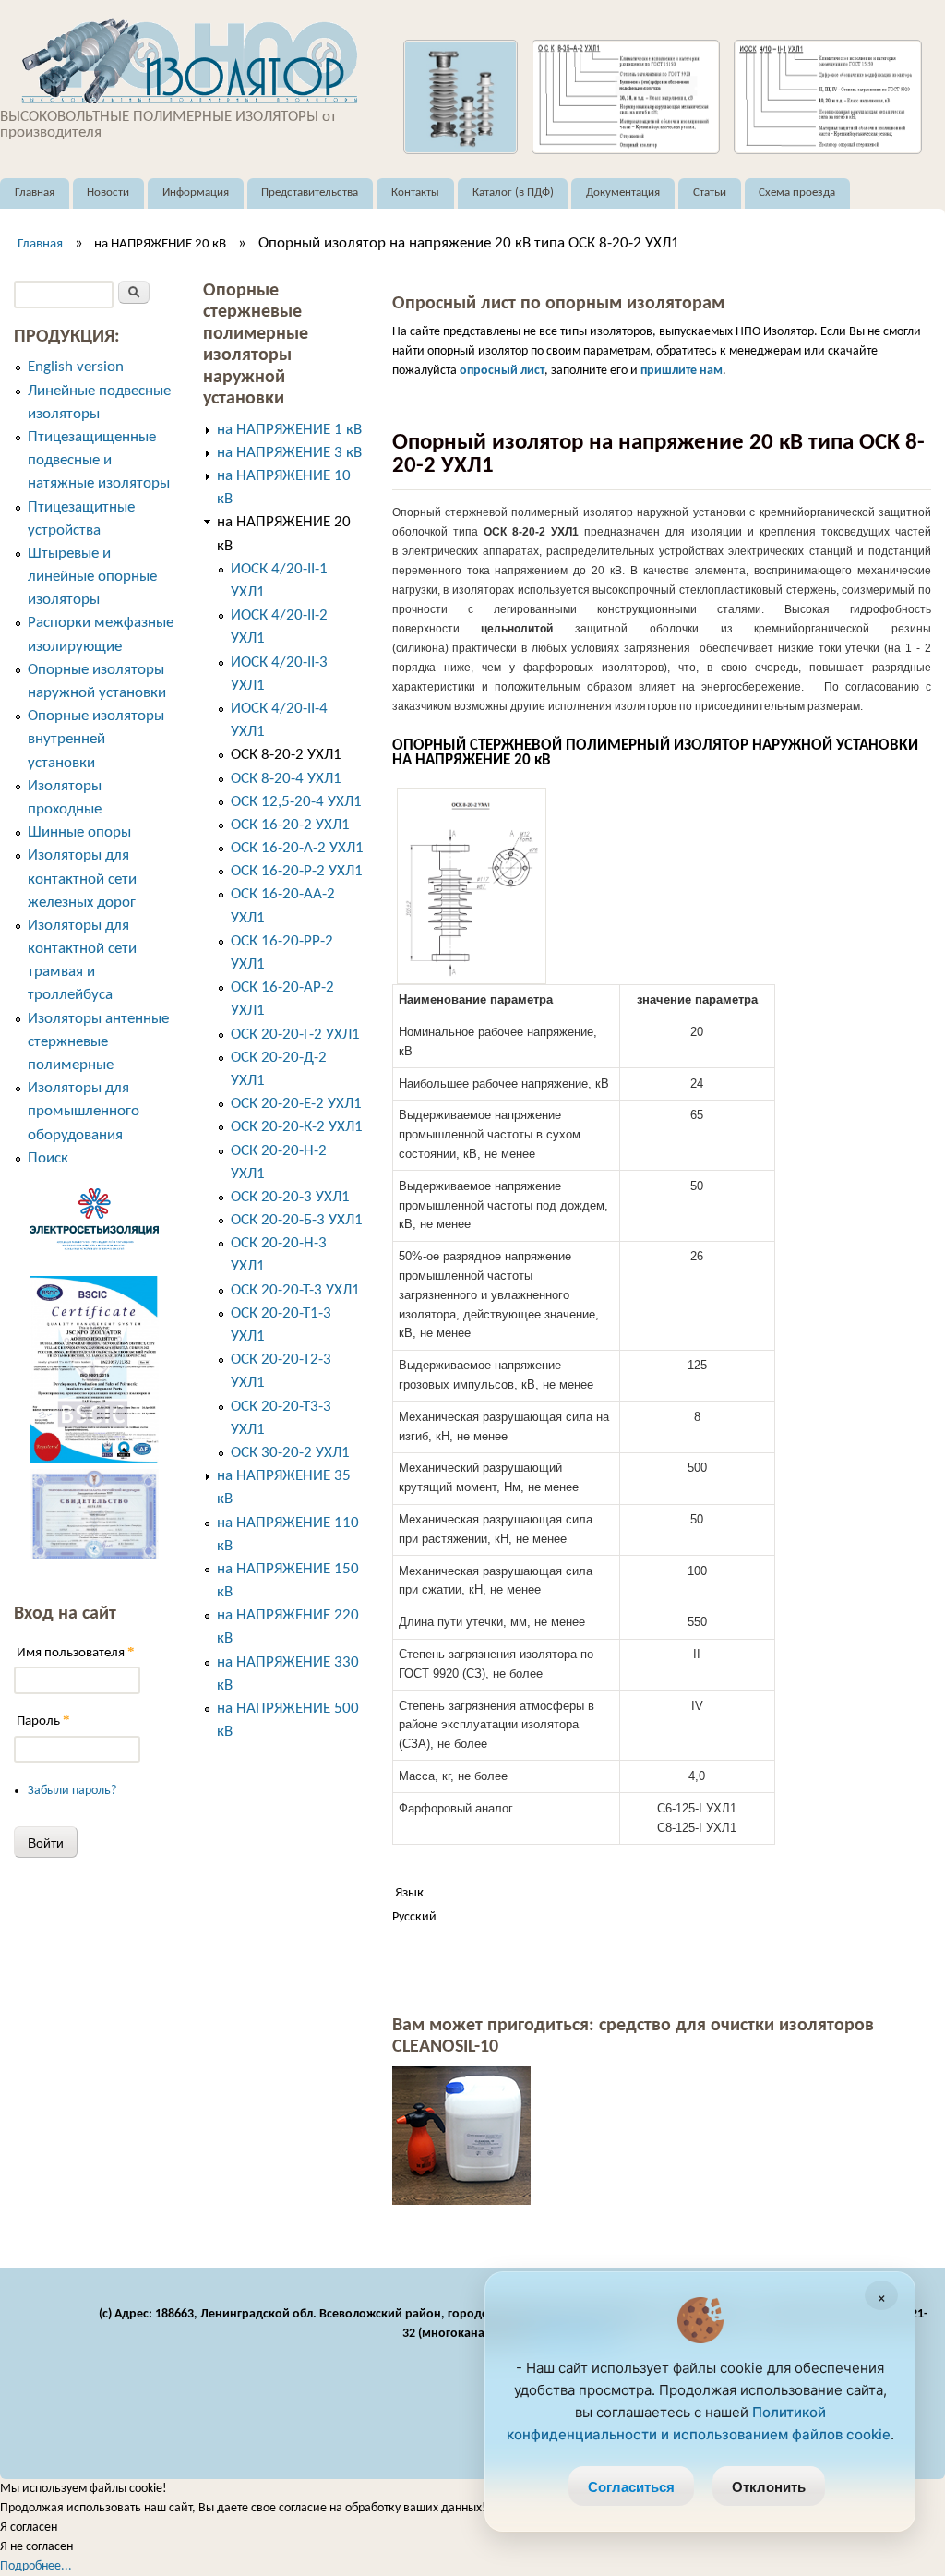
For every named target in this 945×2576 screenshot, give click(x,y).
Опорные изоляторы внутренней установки (96, 739)
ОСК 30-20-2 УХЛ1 (290, 1453)
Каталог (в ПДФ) (513, 193)
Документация (623, 193)
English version (76, 367)
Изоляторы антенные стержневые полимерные (98, 1042)
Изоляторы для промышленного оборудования (84, 1111)
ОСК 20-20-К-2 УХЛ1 (297, 1127)
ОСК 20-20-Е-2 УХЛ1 (296, 1104)
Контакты (415, 193)
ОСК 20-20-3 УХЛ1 (290, 1197)
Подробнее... (36, 2566)
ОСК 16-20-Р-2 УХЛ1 (297, 871)
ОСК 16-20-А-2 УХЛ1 (297, 848)
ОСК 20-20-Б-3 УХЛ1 (297, 1220)
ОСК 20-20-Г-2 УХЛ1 (295, 1035)
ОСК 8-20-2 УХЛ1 (286, 755)
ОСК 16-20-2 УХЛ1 (290, 825)
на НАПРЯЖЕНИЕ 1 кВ (289, 430)
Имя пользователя (76, 1652)
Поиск (48, 1158)
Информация (196, 193)
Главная (35, 193)
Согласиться (631, 2486)
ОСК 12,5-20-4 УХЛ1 (296, 802)
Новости (108, 193)
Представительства (310, 193)
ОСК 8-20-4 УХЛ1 (286, 779)
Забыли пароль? (72, 1791)
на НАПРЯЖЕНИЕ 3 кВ (289, 453)
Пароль (43, 1721)
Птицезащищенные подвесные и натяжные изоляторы (99, 460)
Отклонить (769, 2486)
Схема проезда (797, 193)
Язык (409, 1893)
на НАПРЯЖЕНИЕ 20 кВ (160, 244)
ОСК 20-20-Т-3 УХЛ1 (295, 1290)
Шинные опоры (79, 832)
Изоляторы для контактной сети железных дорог (82, 879)
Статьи (710, 193)
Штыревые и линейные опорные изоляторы (92, 577)
